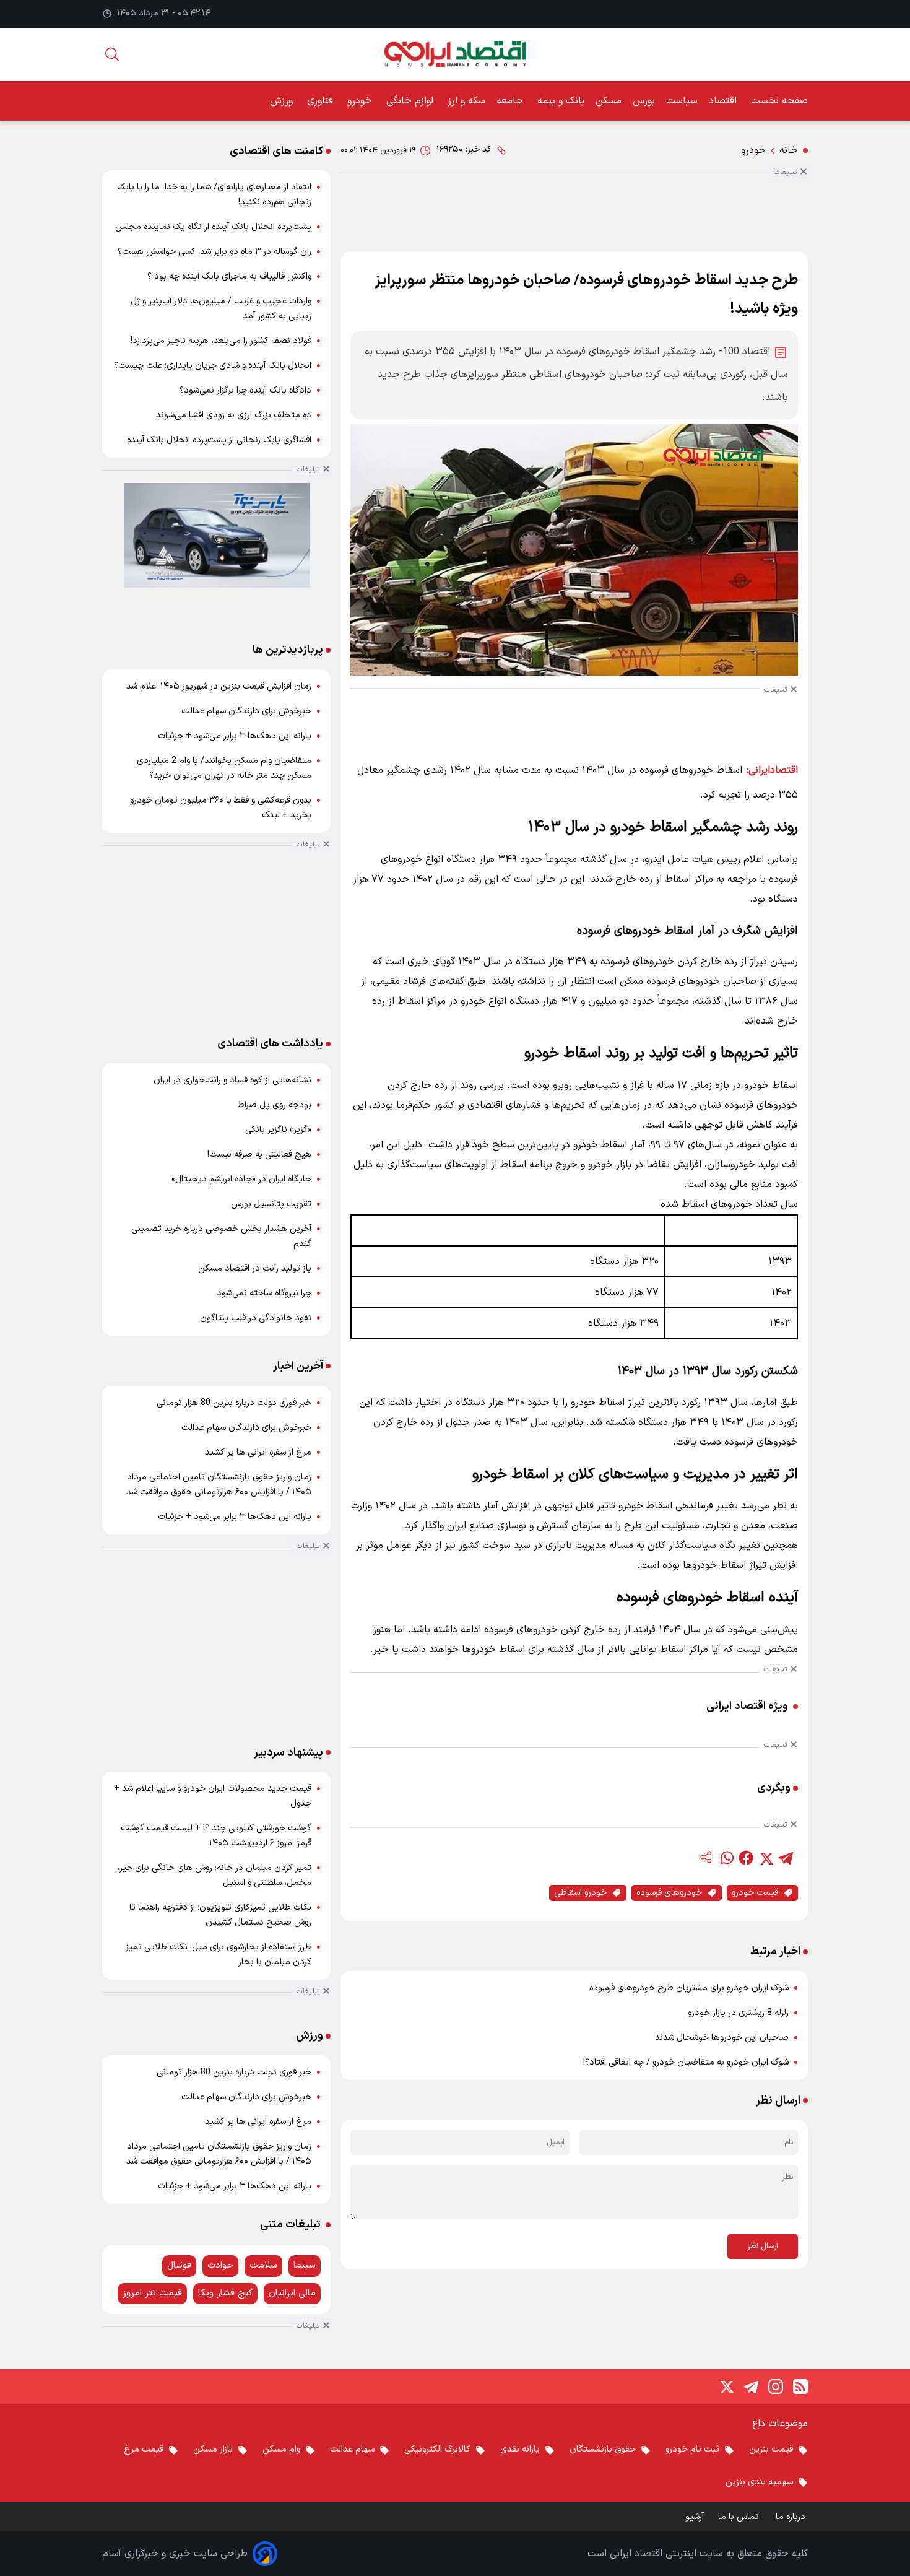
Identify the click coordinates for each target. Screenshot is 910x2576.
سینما (305, 2265)
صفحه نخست (779, 101)
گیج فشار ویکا (225, 2293)
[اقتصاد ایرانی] (455, 54)
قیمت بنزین (771, 2449)
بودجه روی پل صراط (275, 1105)
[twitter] (766, 1858)
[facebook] (746, 1858)
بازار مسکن (213, 2449)
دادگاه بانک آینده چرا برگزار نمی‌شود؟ (245, 390)
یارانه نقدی (520, 2449)
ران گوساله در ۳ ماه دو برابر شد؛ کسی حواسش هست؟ (214, 252)
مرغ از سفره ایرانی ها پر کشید (258, 1452)
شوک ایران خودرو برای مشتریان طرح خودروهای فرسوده (689, 1988)
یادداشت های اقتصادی (270, 1044)
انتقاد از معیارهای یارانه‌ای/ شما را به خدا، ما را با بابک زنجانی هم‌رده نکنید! (214, 195)
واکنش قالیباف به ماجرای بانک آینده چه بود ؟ (229, 276)
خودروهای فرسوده (669, 1893)
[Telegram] (751, 2387)
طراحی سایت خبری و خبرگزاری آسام (175, 2554)
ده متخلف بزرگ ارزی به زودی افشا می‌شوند (234, 415)
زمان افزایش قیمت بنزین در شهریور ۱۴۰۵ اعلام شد (219, 686)
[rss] (800, 2387)
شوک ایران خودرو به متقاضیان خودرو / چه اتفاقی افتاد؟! (686, 2062)
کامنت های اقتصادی (276, 151)
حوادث (220, 2265)
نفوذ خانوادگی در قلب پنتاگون (256, 1318)
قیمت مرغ (144, 2449)
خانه (789, 150)
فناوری (322, 101)
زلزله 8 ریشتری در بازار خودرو (738, 2013)
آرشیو (695, 2517)
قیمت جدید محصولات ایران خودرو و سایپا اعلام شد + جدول (213, 1796)
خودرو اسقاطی (580, 1893)
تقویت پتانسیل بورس (271, 1204)
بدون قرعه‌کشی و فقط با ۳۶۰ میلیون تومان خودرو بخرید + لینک (221, 808)
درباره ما (792, 2517)
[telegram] (786, 1858)
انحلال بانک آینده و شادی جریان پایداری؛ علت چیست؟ (213, 366)
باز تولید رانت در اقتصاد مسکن (255, 1268)
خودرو (361, 101)
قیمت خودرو (755, 1893)
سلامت (263, 2265)
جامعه (511, 101)
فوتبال (179, 2265)
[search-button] (112, 54)
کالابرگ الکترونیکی (437, 2449)
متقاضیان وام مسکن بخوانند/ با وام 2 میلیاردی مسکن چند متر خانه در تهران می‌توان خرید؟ (224, 768)
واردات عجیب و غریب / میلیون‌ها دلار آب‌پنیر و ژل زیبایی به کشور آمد (221, 309)
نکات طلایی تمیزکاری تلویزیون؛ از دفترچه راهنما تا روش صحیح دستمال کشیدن (220, 1915)
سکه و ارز (466, 101)
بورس (644, 101)
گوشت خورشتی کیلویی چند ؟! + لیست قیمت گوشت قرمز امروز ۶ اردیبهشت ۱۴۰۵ (216, 1836)
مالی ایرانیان (292, 2293)
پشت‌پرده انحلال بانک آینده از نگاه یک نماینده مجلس (213, 227)
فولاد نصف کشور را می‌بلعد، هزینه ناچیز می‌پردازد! (221, 341)
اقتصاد (724, 101)
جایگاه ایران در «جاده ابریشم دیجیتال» (241, 1179)
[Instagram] (776, 2387)
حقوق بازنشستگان (603, 2449)
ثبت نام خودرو (692, 2449)
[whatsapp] (726, 1858)
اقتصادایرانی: (772, 770)
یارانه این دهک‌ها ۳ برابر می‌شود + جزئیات (235, 736)
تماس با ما (740, 2517)
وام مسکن (281, 2449)
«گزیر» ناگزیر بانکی (278, 1130)
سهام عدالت (352, 2449)
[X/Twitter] (726, 2387)
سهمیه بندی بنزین (759, 2482)
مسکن (609, 101)
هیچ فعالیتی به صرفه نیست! (259, 1155)
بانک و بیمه (561, 101)
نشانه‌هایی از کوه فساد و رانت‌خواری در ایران (232, 1080)
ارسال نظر (763, 2247)
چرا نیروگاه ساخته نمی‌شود (264, 1293)
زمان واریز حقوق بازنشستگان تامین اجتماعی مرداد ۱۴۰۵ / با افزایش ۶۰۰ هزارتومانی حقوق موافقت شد (219, 1485)
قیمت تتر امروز (152, 2293)
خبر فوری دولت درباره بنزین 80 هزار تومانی (234, 1403)
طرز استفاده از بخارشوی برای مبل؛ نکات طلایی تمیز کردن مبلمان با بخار (219, 1955)
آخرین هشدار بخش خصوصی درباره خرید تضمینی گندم (221, 1236)
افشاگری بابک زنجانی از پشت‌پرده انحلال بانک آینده (219, 440)
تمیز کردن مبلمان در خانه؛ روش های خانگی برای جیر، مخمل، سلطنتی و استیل (214, 1875)
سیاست (682, 101)
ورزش (283, 101)
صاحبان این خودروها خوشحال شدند (722, 2038)
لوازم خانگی (411, 101)
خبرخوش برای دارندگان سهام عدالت (246, 711)
